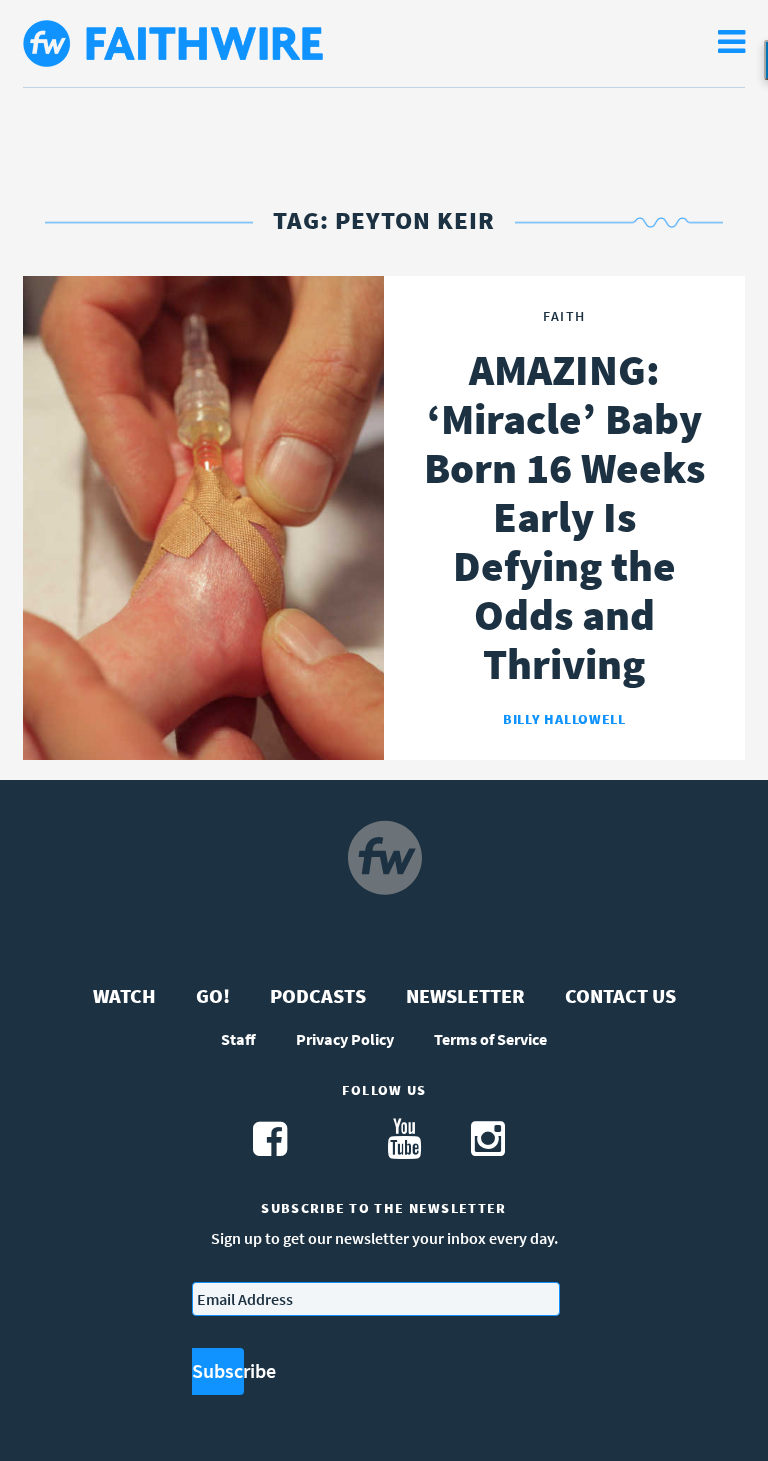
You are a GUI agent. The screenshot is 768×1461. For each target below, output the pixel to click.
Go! (213, 995)
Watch (124, 995)
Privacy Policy (345, 1039)
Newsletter (465, 995)
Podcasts (318, 995)
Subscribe (218, 1370)
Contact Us (620, 995)
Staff (238, 1039)
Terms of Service (490, 1039)
